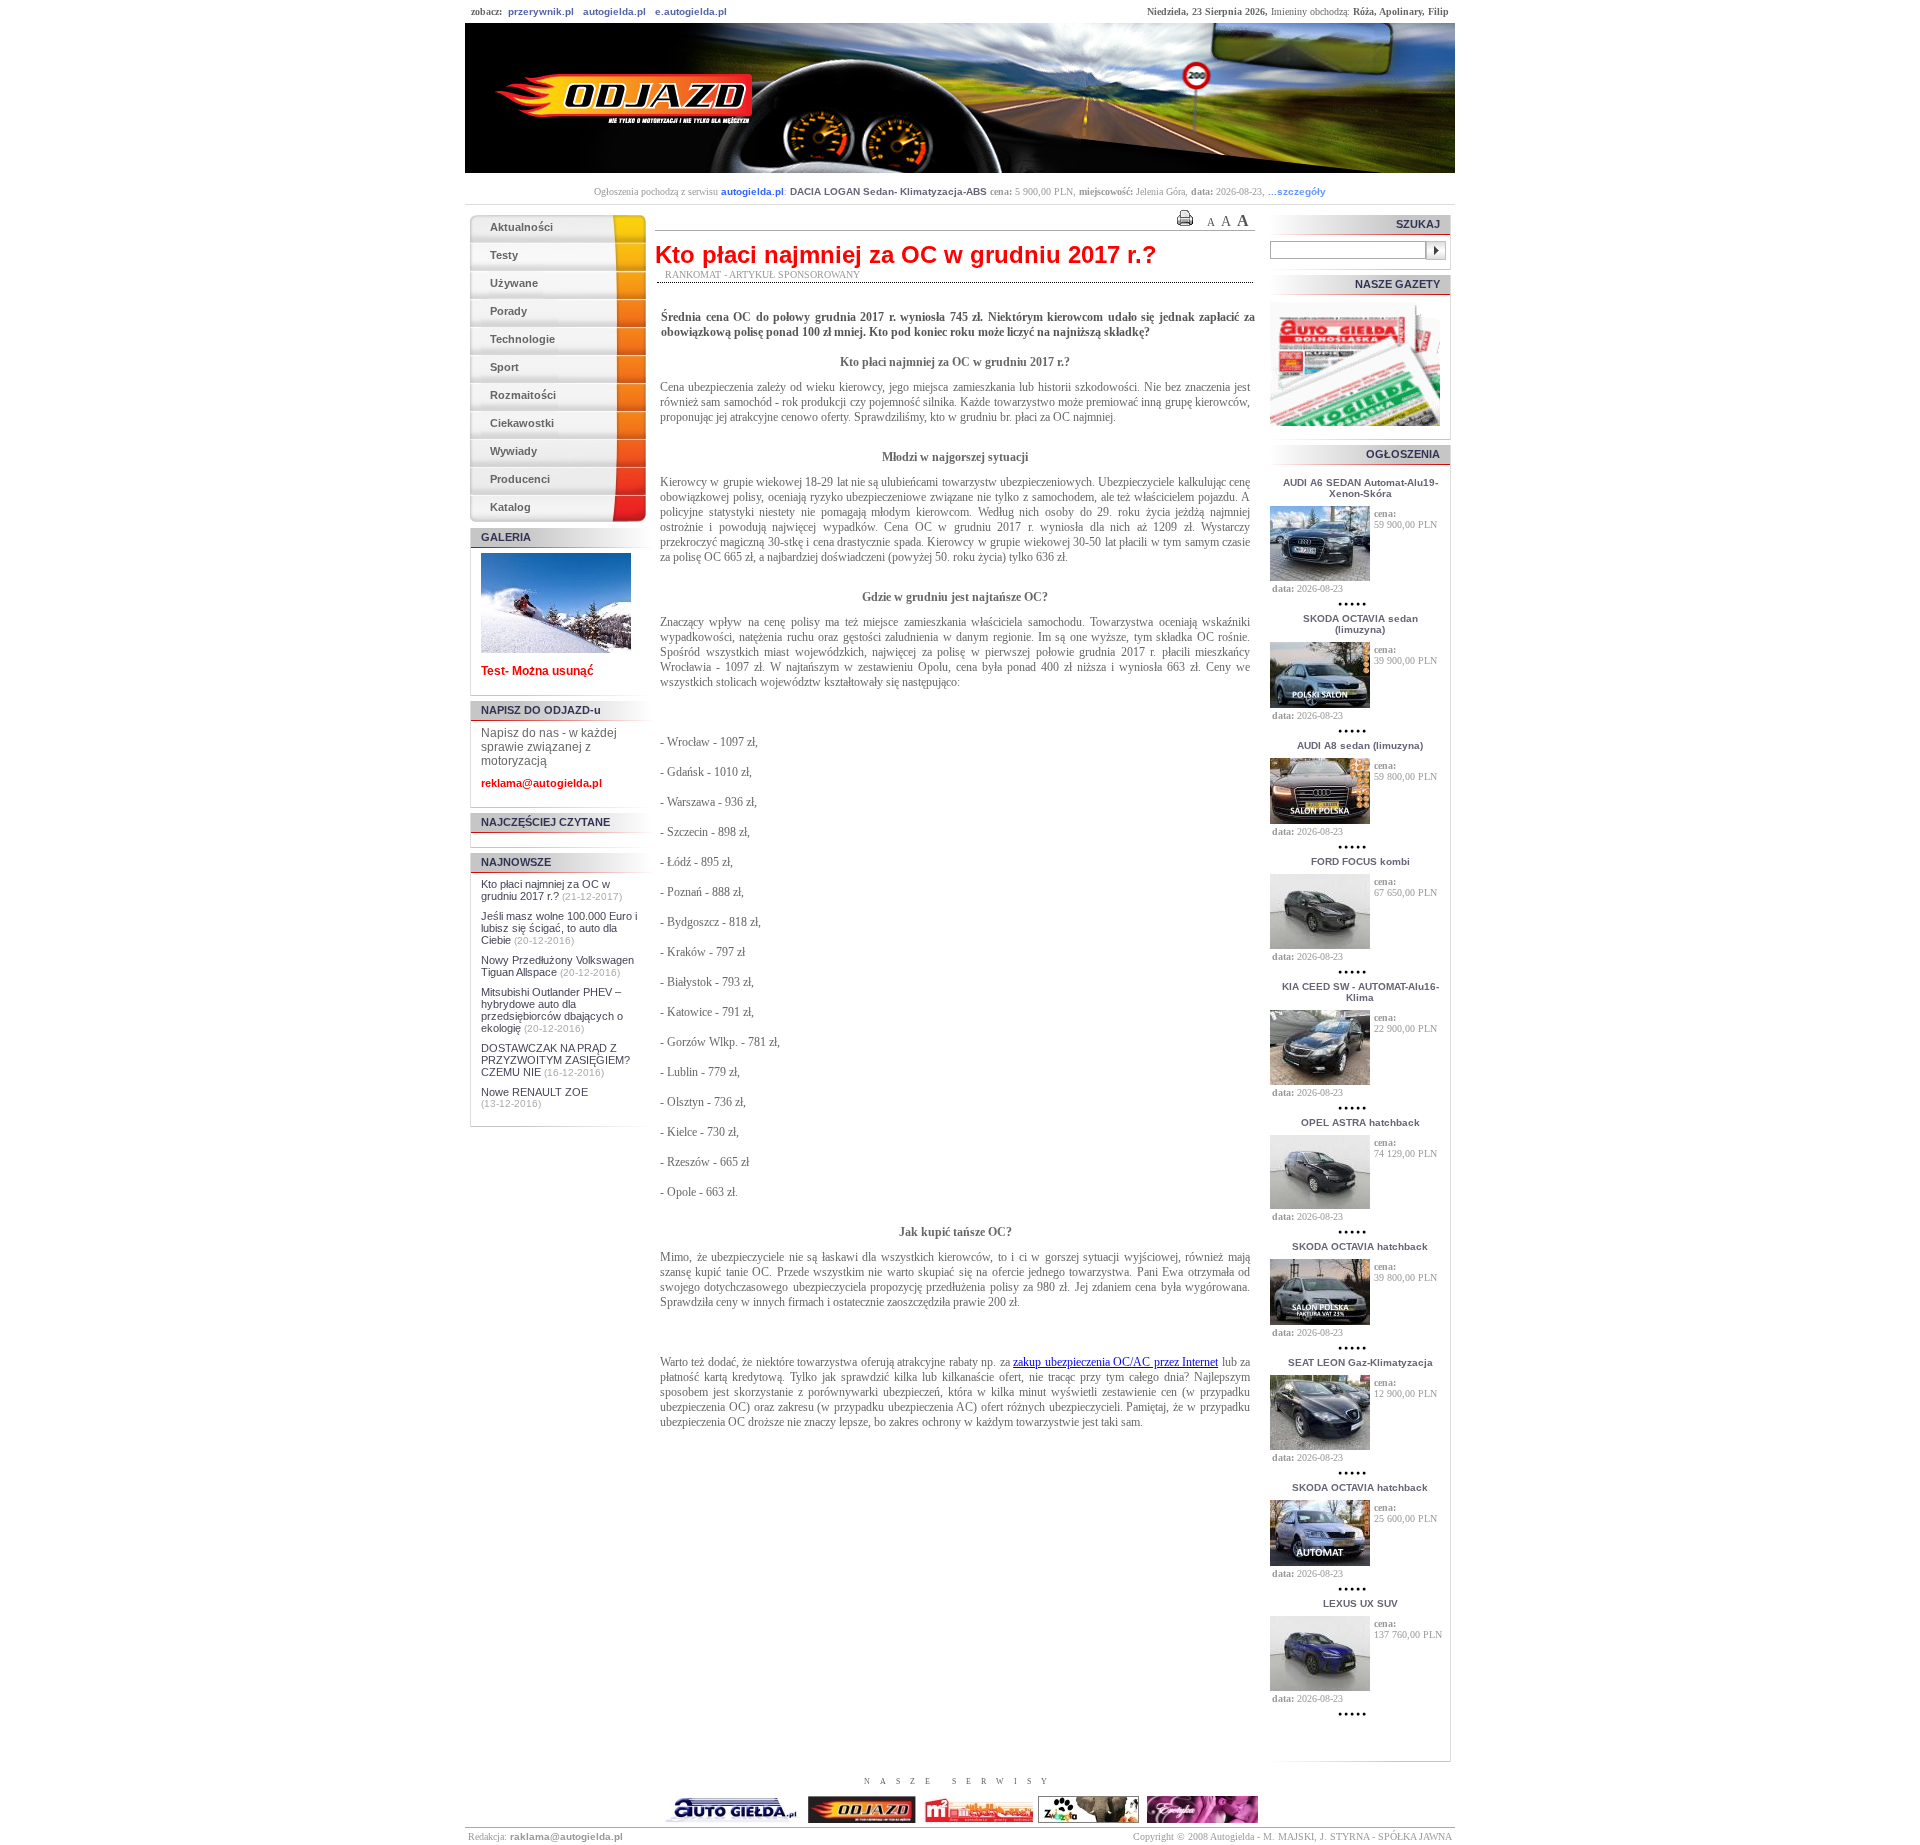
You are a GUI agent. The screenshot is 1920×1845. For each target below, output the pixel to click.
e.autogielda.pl (691, 11)
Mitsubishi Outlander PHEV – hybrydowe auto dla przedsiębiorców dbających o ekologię (552, 1010)
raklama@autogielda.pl (566, 1836)
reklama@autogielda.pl (541, 783)
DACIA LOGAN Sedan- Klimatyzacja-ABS (888, 191)
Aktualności (521, 227)
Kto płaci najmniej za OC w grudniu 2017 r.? (545, 890)
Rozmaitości (523, 395)
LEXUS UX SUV (1360, 1603)
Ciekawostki (522, 423)
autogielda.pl (614, 11)
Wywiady (513, 451)
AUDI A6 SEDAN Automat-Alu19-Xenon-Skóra (1360, 488)
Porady (508, 311)
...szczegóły (1297, 191)
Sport (504, 367)
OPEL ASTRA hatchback (1360, 1122)
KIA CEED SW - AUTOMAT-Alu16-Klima (1360, 992)
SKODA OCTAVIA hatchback (1360, 1246)
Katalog (510, 507)
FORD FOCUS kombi (1360, 861)
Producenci (520, 479)
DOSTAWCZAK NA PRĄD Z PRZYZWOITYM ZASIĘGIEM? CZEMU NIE (555, 1060)
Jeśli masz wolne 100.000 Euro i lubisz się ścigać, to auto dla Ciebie (559, 928)
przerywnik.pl (541, 11)
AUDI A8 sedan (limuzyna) (1360, 745)
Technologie (522, 339)
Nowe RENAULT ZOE (534, 1092)
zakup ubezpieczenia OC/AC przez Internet (1115, 1362)
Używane (514, 283)
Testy (504, 255)
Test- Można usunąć (537, 671)
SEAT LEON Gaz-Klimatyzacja (1360, 1362)
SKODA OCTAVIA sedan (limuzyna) (1360, 624)
